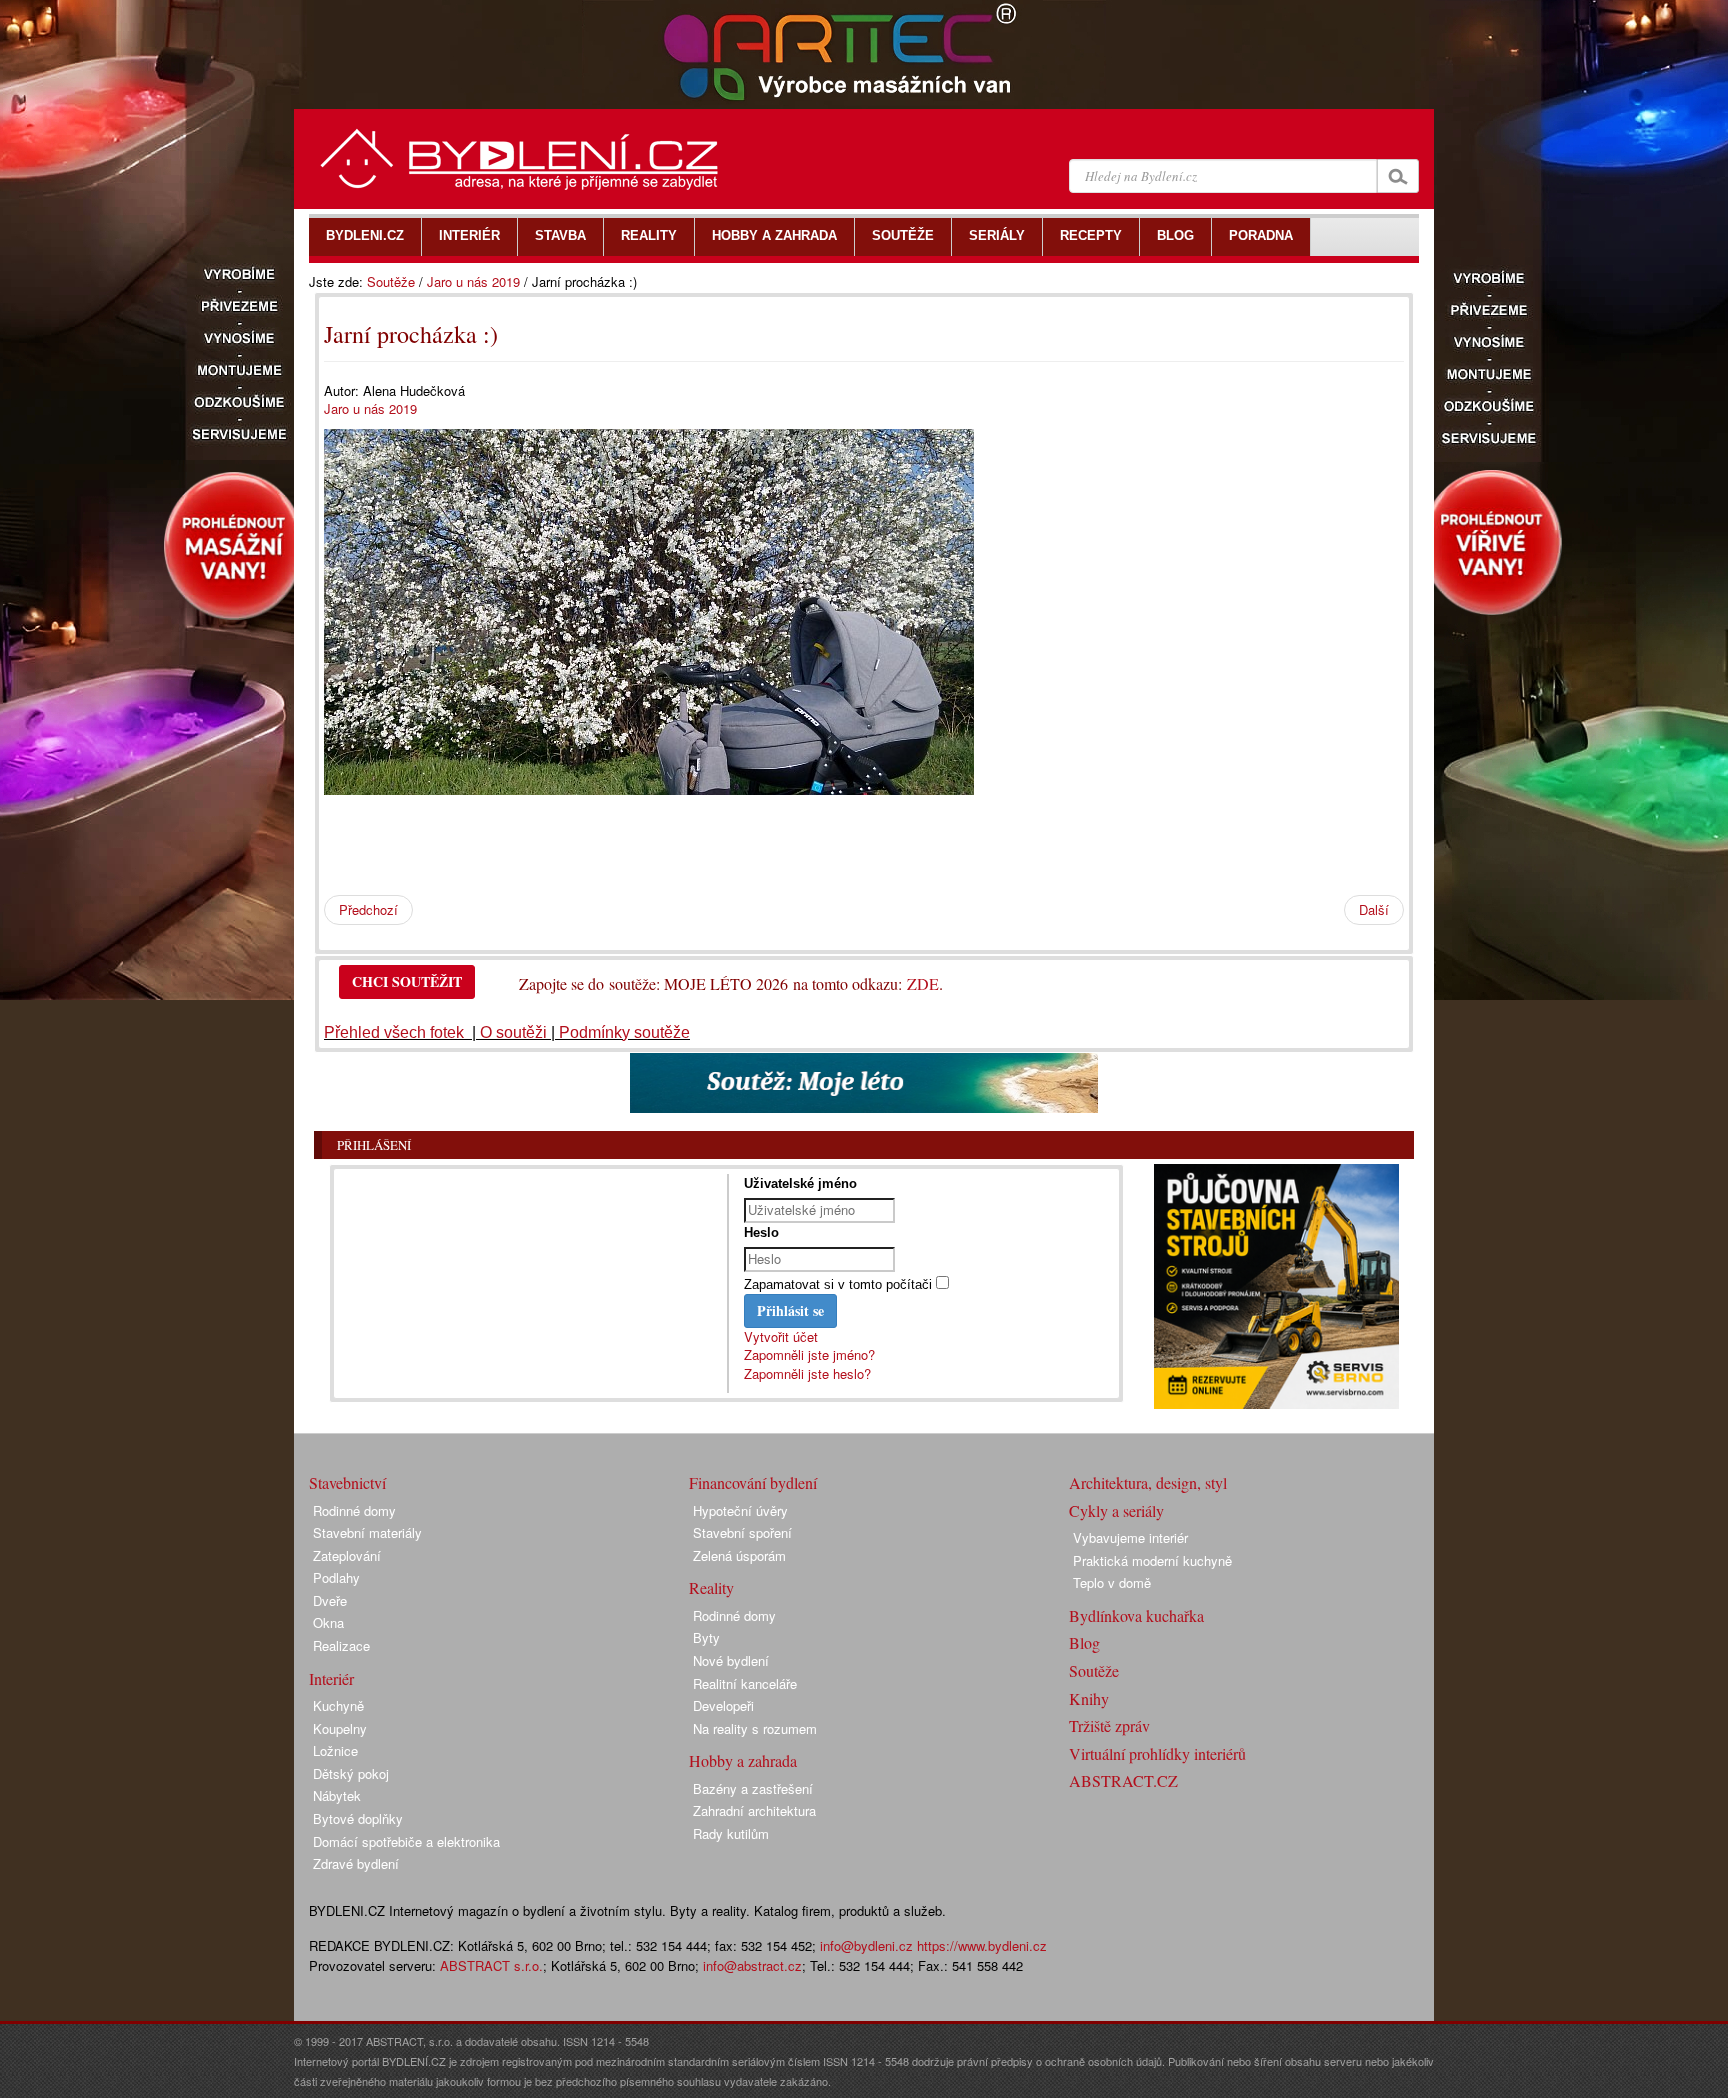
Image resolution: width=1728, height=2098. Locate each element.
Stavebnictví (347, 1482)
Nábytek (337, 1795)
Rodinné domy (354, 1510)
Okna (328, 1622)
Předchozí (368, 909)
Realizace (341, 1645)
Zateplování (347, 1555)
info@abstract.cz (752, 1965)
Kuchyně (338, 1705)
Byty (706, 1637)
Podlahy (336, 1577)
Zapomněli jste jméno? (809, 1354)
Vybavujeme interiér (1130, 1537)
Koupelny (340, 1728)
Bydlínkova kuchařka (1136, 1615)
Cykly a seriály (1116, 1510)
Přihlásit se (790, 1310)
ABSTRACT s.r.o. (491, 1965)
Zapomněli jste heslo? (807, 1373)
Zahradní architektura (754, 1810)
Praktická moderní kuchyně (1152, 1560)
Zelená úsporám (739, 1555)
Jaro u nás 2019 (473, 281)
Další (1374, 909)
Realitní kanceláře (745, 1683)
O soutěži (513, 1032)
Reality (711, 1587)
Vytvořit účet (781, 1336)
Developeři (723, 1705)
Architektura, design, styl (1148, 1482)
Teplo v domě (1112, 1582)
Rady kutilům (731, 1833)
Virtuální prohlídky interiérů (1157, 1753)
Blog (1084, 1642)
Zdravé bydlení (356, 1863)
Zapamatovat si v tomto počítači (838, 1284)
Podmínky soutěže (624, 1032)
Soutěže (391, 281)
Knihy (1089, 1698)
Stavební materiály (367, 1532)
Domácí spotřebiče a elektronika (406, 1841)
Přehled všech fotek (396, 1032)
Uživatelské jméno (800, 1183)
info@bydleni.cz (866, 1945)
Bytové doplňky (358, 1818)
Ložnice (335, 1750)
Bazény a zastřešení (753, 1788)
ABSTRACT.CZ (1123, 1780)
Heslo (761, 1232)
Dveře (330, 1600)
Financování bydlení (753, 1482)
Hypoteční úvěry (740, 1510)
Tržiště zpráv (1109, 1725)
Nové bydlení (731, 1660)
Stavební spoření (742, 1532)
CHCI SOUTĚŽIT (407, 981)
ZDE (923, 983)
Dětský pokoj (351, 1773)
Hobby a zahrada (743, 1760)
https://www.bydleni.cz (982, 1945)
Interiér (331, 1678)
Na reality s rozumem (755, 1728)
